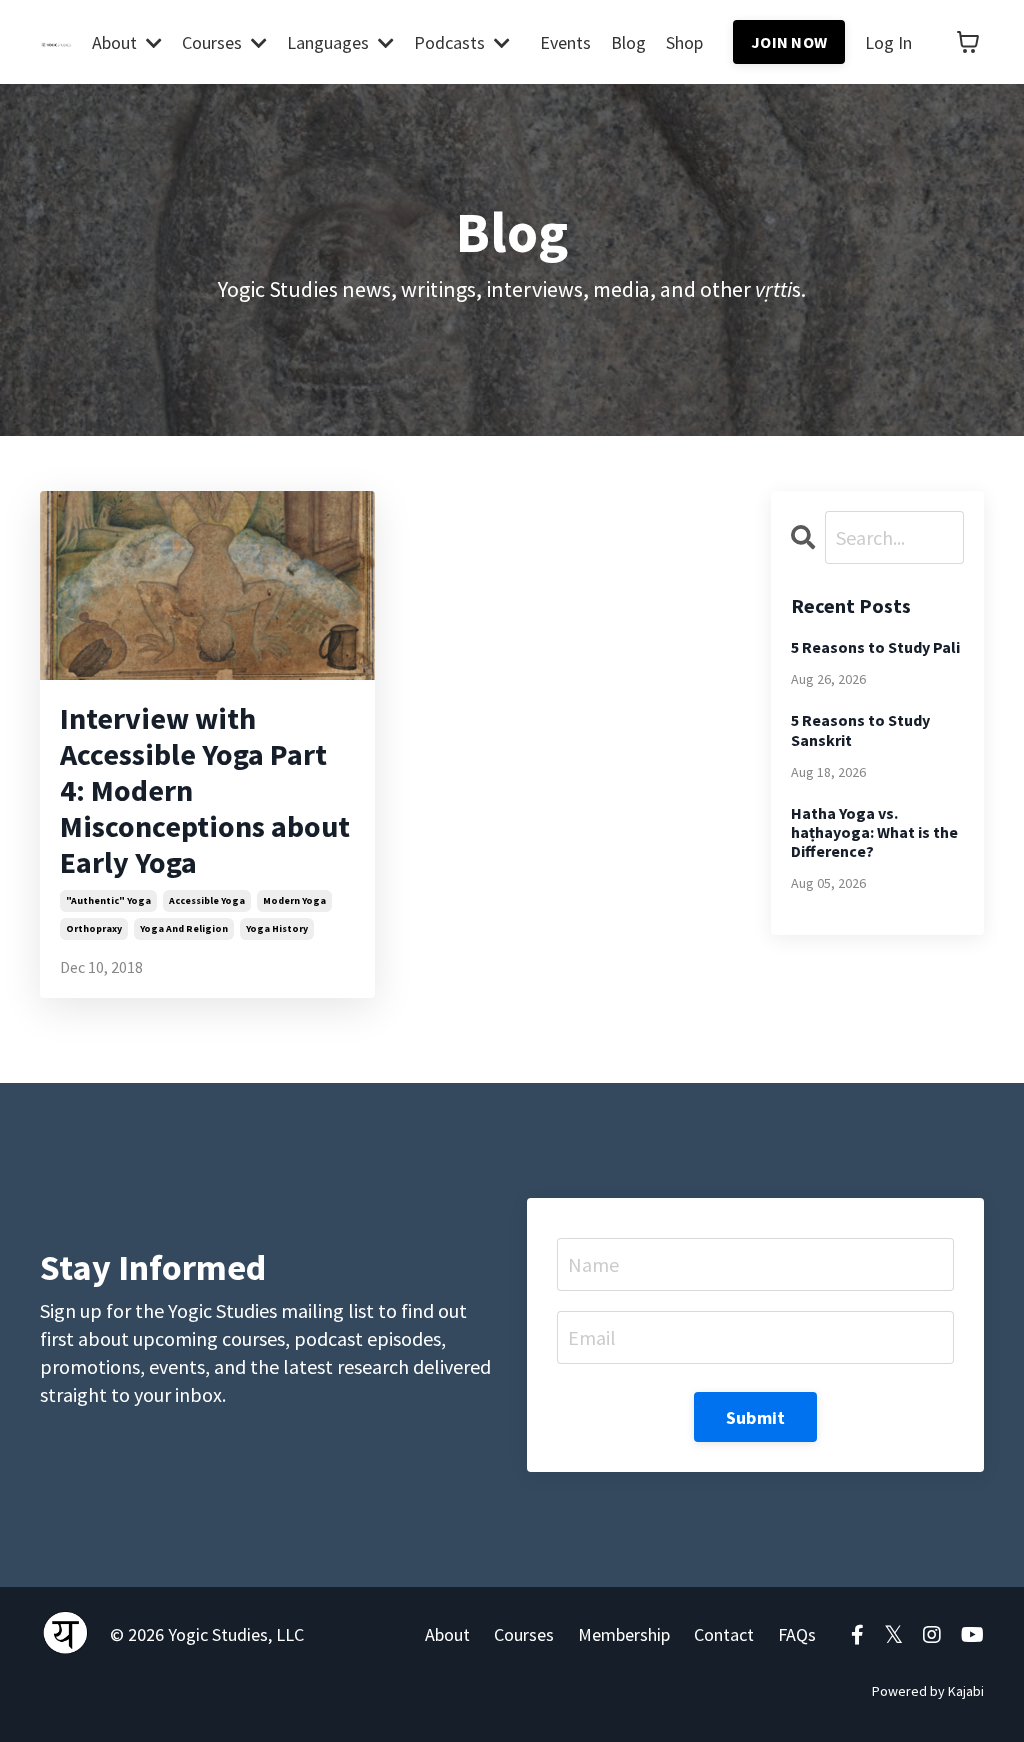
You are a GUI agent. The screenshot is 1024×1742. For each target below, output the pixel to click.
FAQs (797, 1634)
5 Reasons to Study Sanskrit (860, 730)
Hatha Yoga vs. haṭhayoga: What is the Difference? (874, 832)
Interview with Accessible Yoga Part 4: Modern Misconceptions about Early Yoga (205, 790)
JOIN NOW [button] (789, 42)
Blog (628, 42)
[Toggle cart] (968, 42)
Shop (684, 42)
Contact (724, 1634)
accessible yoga (207, 900)
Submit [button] (756, 1417)
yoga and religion (184, 928)
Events (565, 42)
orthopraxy (94, 928)
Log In (888, 42)
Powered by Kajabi (928, 1691)
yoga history (277, 928)
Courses (524, 1634)
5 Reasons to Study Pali (875, 647)
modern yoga (294, 900)
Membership (624, 1634)
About (447, 1634)
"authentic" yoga (108, 900)
